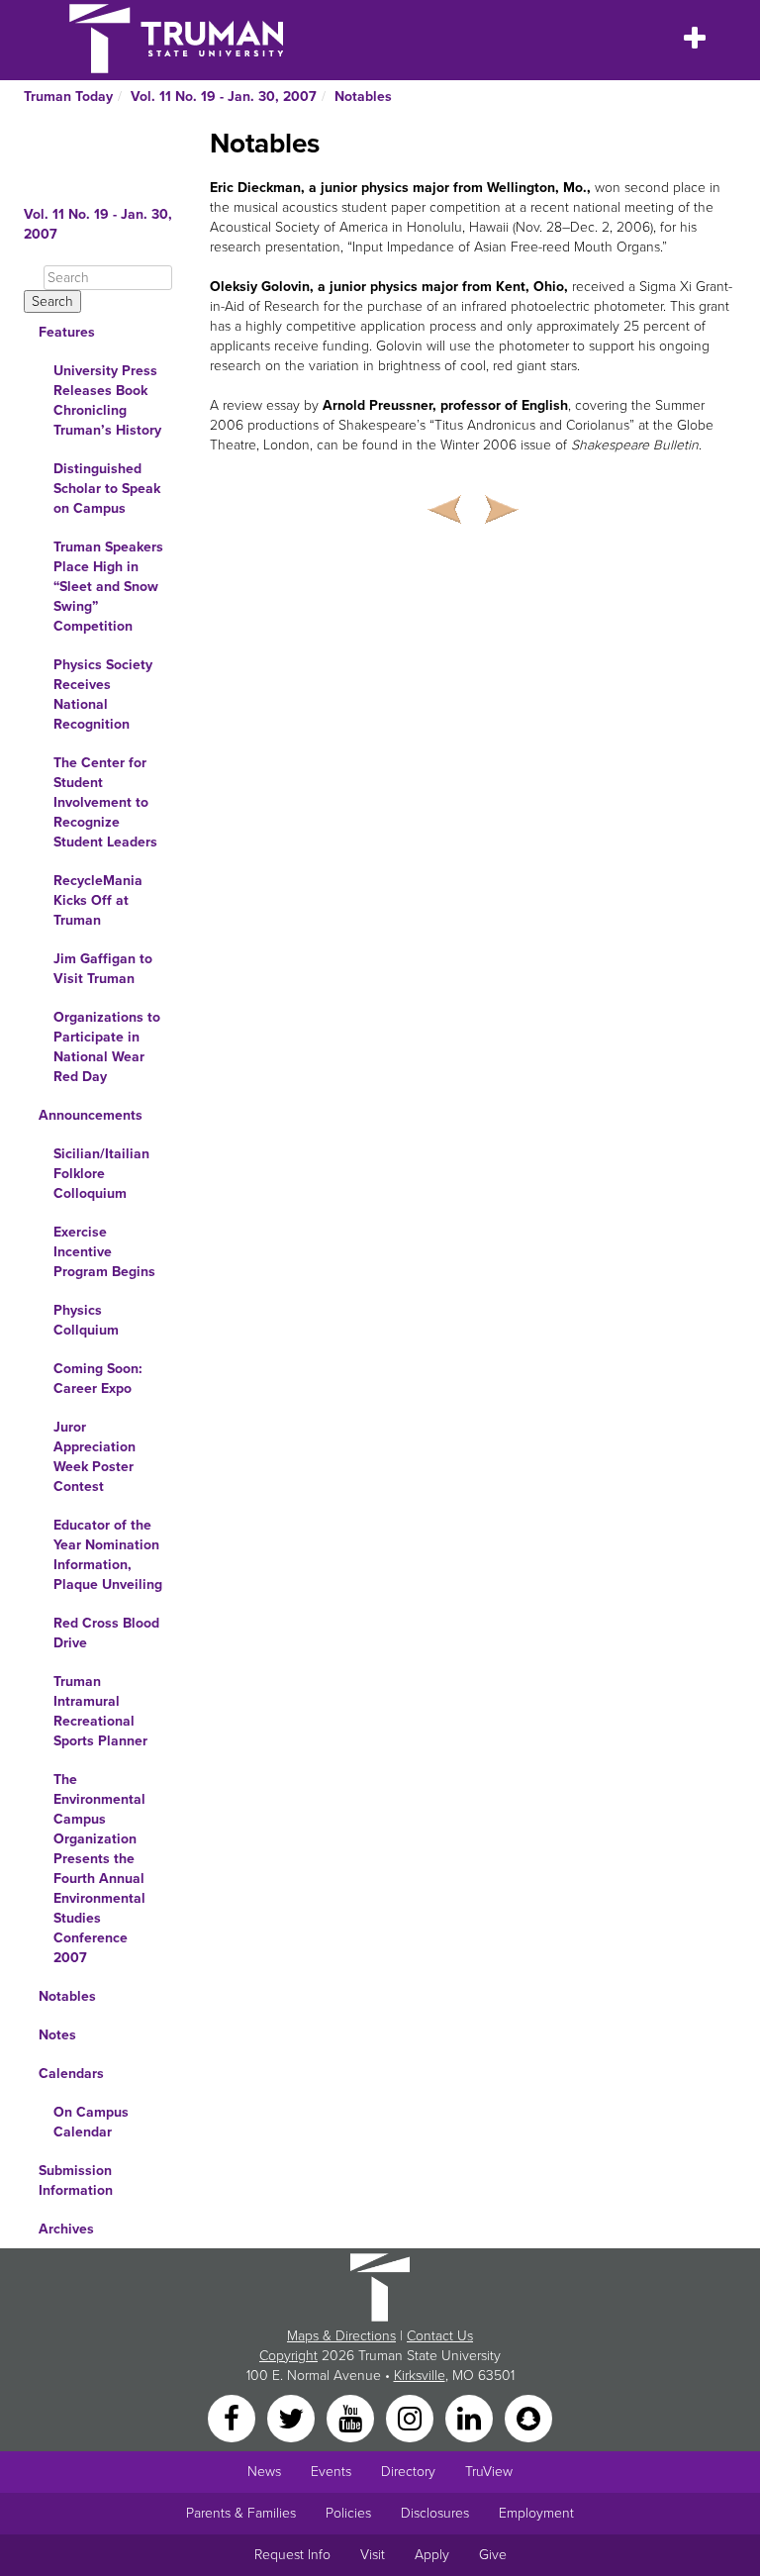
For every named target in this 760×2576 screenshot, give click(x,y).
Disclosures (435, 2513)
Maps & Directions (341, 2336)
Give (493, 2555)
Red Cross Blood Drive (106, 1633)
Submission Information (76, 2180)
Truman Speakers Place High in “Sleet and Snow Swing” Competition (108, 587)
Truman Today (68, 97)
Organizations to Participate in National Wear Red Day (107, 1047)
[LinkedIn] (471, 2417)
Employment (536, 2513)
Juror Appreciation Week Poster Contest (95, 1457)
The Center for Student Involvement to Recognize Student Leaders (105, 802)
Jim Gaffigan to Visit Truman (103, 969)
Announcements (91, 1115)
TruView (489, 2472)
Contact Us (440, 2336)
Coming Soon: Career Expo (98, 1379)
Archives (66, 2229)
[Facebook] (234, 2417)
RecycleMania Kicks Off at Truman (98, 900)
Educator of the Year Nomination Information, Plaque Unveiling (108, 1555)
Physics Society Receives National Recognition (103, 694)
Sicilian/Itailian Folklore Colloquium (101, 1174)
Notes (57, 2035)
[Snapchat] (528, 2417)
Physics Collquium (86, 1320)
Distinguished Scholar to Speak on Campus (107, 489)
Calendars (71, 2074)
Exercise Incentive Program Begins (104, 1252)
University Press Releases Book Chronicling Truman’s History (107, 400)
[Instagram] (412, 2417)
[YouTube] (352, 2417)
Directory (408, 2472)
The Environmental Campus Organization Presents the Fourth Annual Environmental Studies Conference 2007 (99, 1869)
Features (67, 332)
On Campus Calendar (91, 2122)
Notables (363, 97)
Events (331, 2472)
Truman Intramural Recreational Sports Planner (100, 1711)
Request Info (292, 2555)
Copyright (288, 2356)
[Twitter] (293, 2417)
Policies (348, 2513)
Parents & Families (241, 2513)
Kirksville (420, 2376)
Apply (432, 2555)
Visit (373, 2555)
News (264, 2472)
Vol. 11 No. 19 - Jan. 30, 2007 (224, 97)
